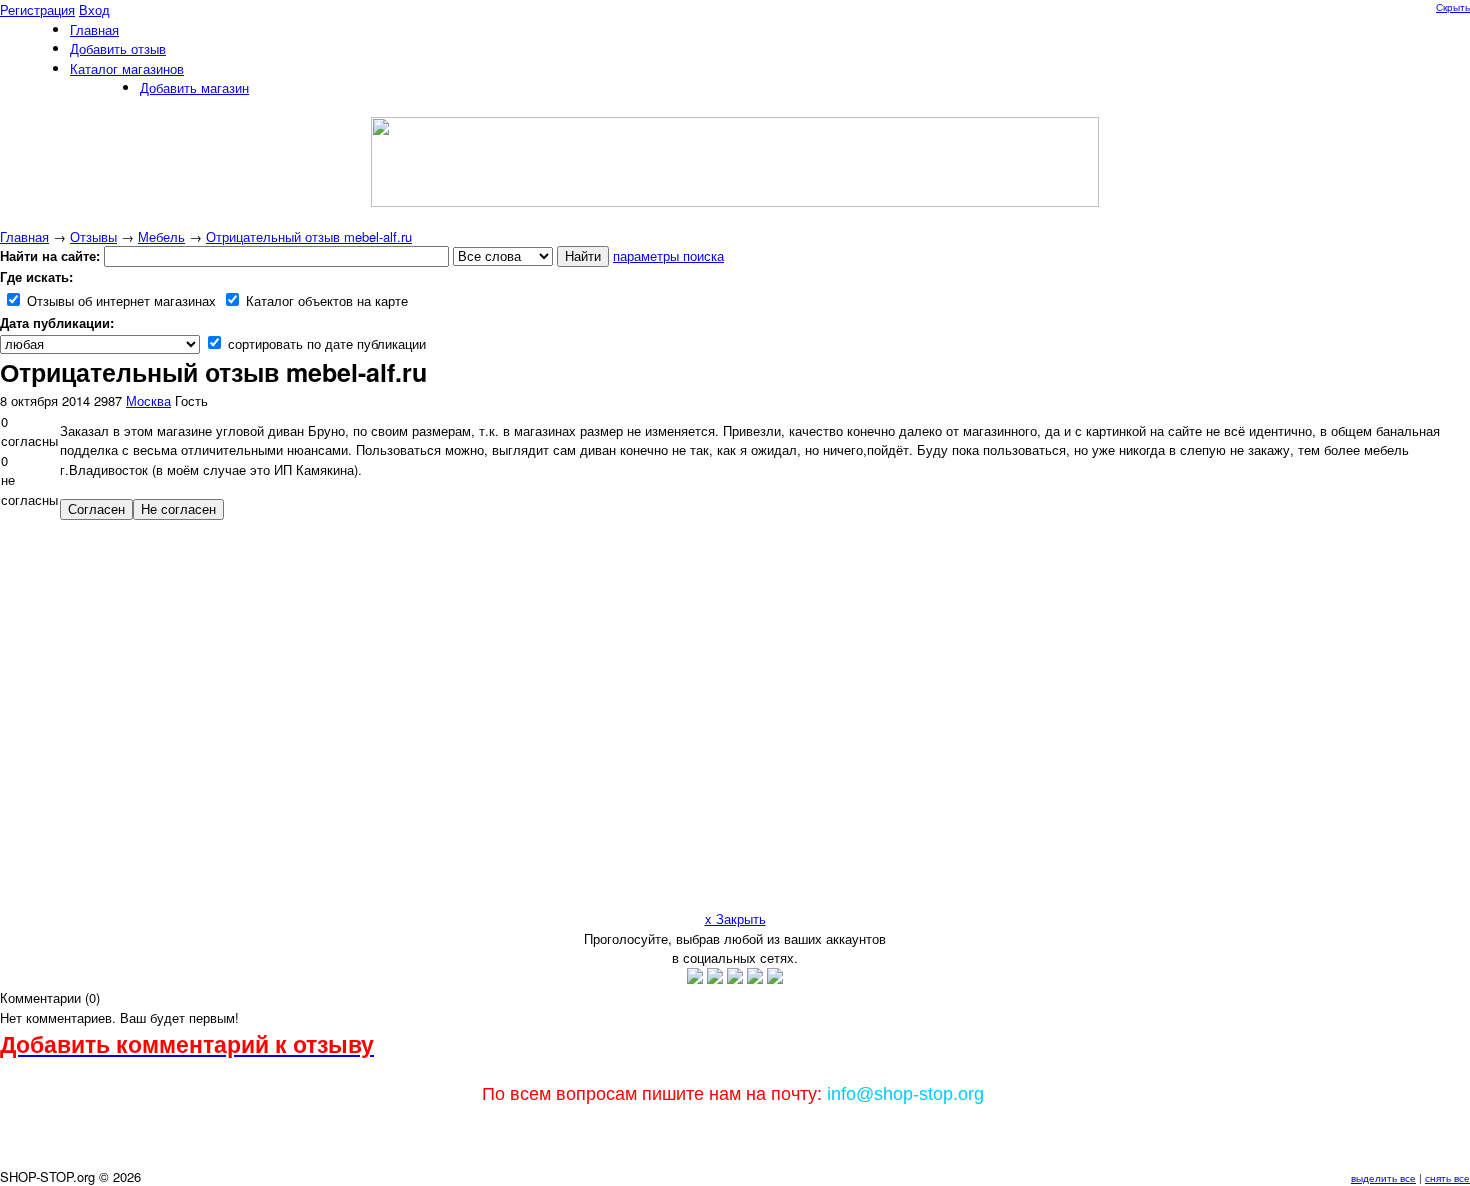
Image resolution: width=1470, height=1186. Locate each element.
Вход (94, 9)
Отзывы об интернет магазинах (119, 300)
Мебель (161, 236)
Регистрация (37, 9)
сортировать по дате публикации (325, 343)
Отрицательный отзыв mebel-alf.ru (309, 236)
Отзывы (93, 236)
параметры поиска (668, 255)
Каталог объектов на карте (325, 300)
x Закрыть (735, 918)
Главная (24, 236)
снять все (1447, 1178)
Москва (148, 400)
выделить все (1383, 1178)
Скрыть (1453, 7)
